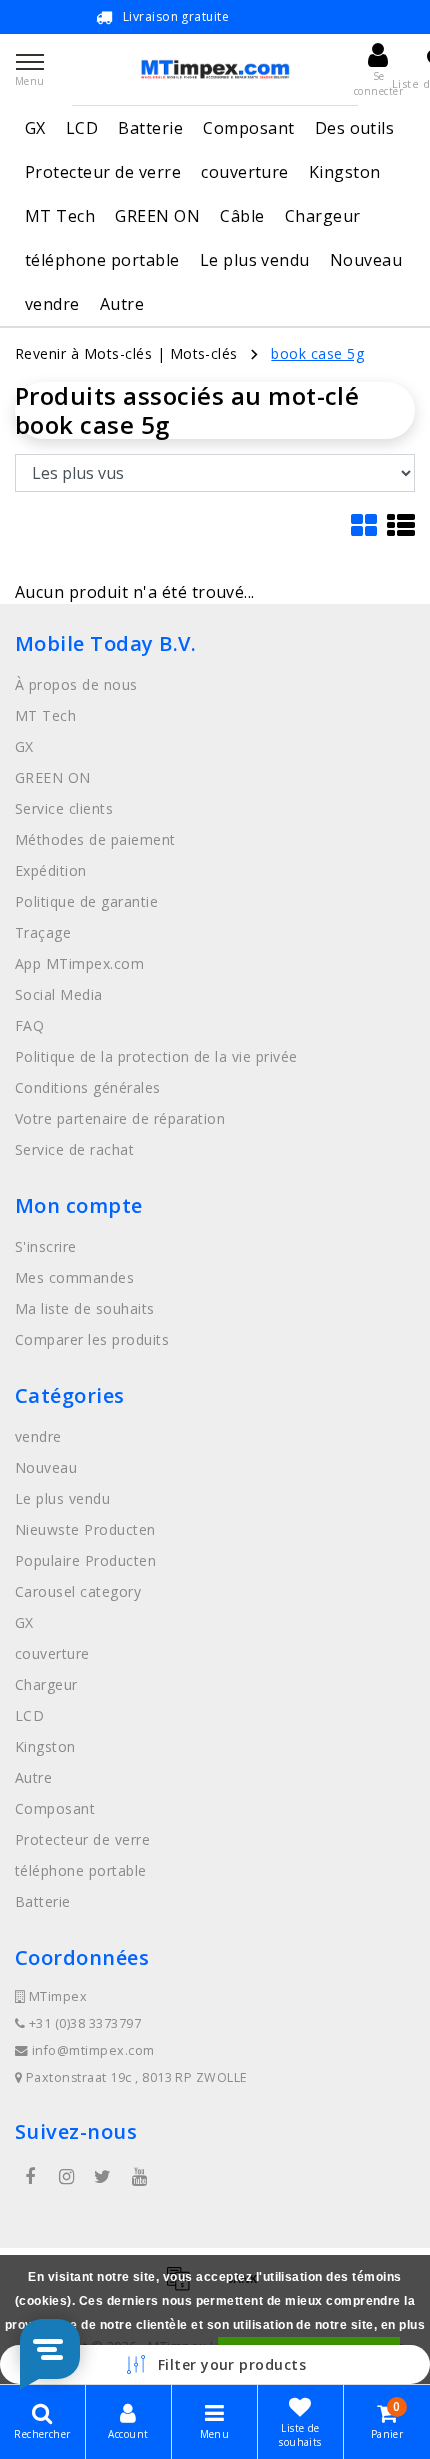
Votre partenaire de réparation (120, 1118)
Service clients (64, 808)
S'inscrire (46, 1246)
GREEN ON (157, 216)
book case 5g (317, 353)
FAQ (29, 1025)
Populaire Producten (85, 1560)
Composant (248, 128)
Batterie (150, 128)
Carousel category (78, 1591)
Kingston (345, 172)
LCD (82, 128)
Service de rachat (74, 1149)
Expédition (51, 870)
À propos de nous (76, 684)
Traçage (43, 932)
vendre (52, 304)
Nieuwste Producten (85, 1529)
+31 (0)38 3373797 (83, 2023)
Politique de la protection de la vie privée (156, 1056)
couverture (245, 172)
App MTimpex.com (79, 963)
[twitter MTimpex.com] (103, 2177)
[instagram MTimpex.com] (66, 2177)
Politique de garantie (86, 901)
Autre (122, 304)
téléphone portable (102, 260)
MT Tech (60, 216)
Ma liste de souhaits (85, 1308)
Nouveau (366, 260)
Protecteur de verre (103, 172)
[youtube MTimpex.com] (139, 2177)
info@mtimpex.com (93, 2050)
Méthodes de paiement (95, 839)
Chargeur (323, 216)
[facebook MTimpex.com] (30, 2177)
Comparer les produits (92, 1339)
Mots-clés (204, 353)
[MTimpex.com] (215, 69)
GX (35, 128)
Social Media (59, 994)
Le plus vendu (255, 260)
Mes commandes (74, 1277)
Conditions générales (88, 1087)
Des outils (355, 128)
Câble (242, 216)
